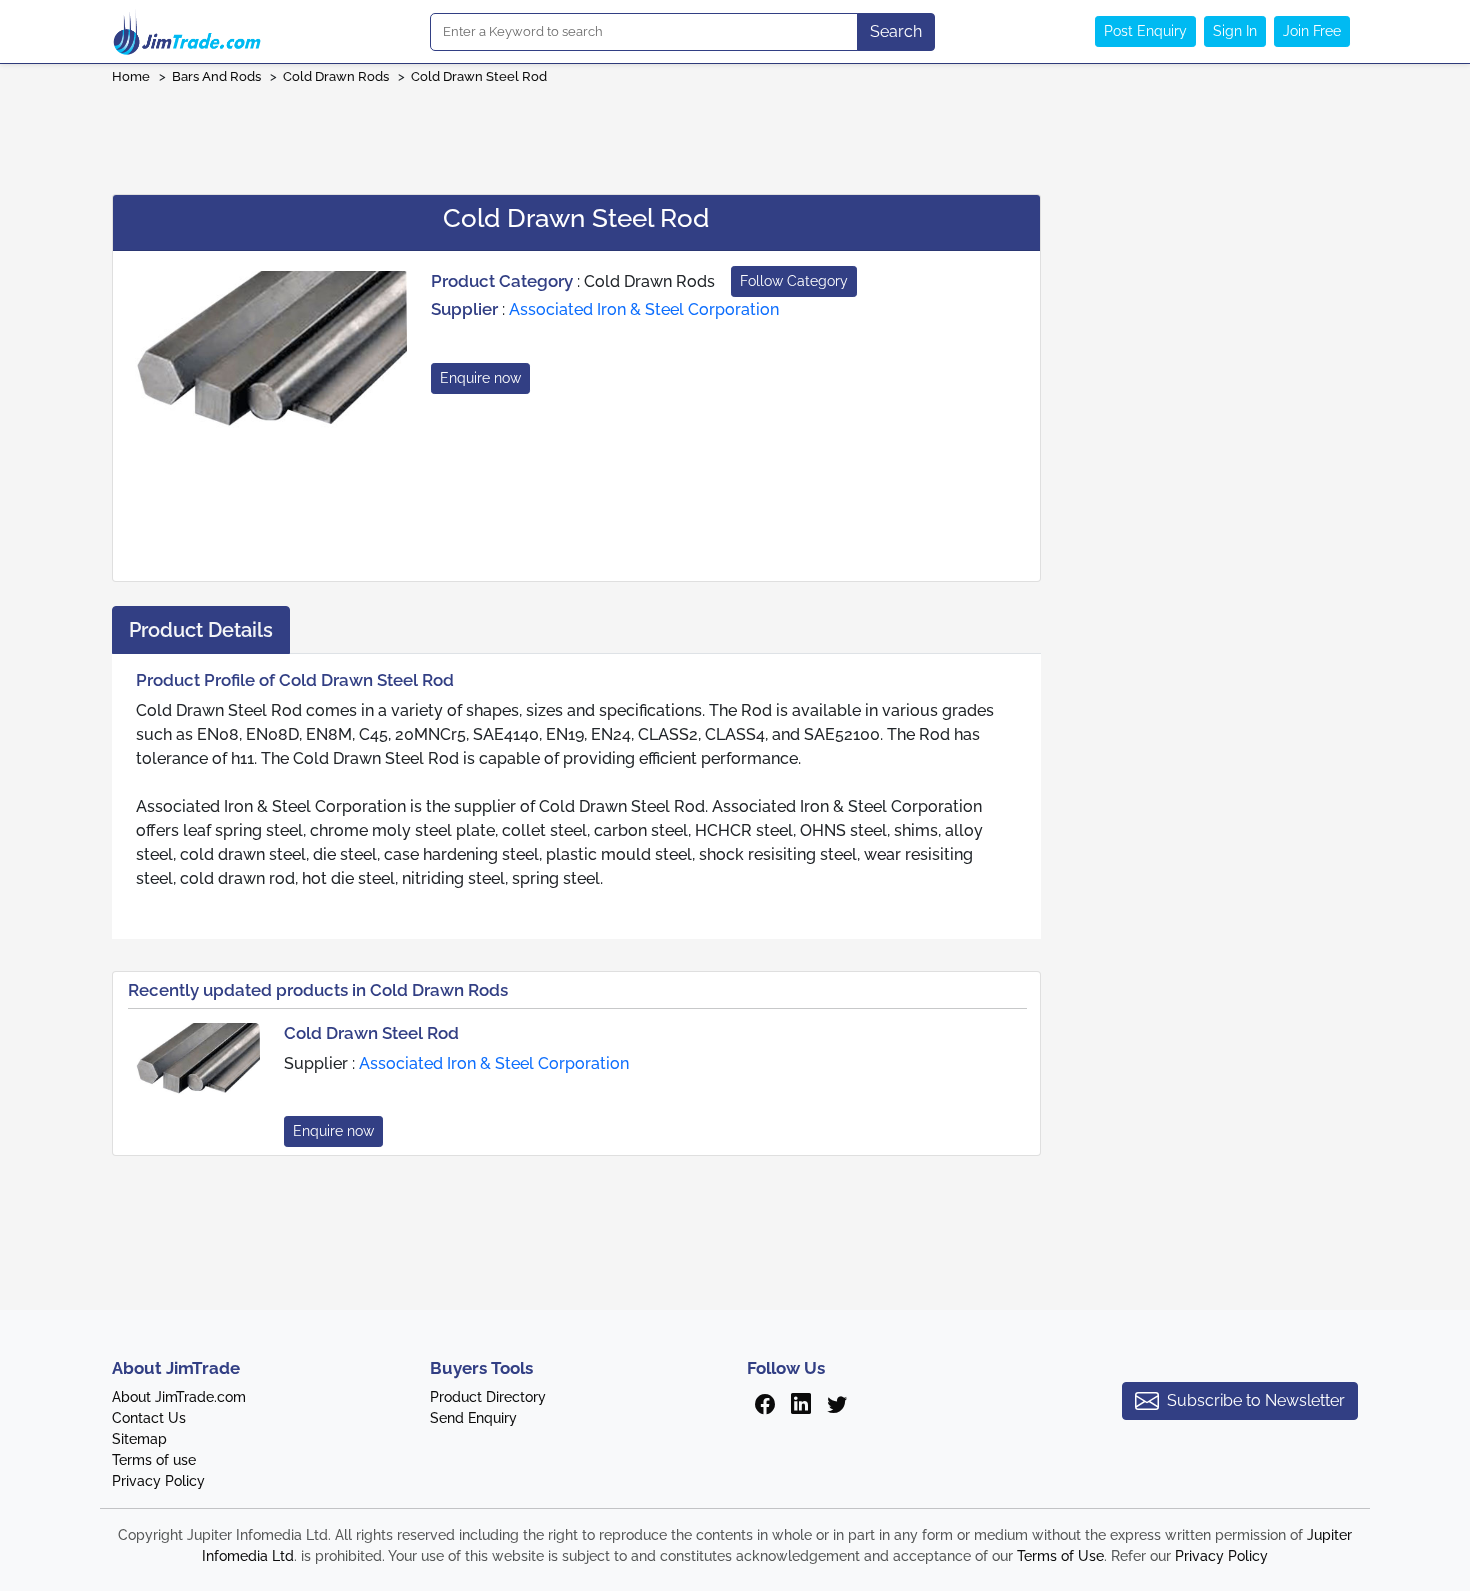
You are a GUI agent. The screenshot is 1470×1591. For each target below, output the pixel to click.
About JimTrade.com (179, 1397)
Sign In (1235, 31)
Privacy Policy (158, 1481)
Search (896, 31)
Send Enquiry (473, 1418)
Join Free (1312, 31)
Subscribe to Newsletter (1256, 1400)
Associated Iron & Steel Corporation (644, 309)
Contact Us (149, 1418)
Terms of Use (1060, 1556)
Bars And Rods (216, 76)
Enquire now (480, 378)
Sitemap (139, 1439)
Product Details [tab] (201, 630)
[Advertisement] (735, 133)
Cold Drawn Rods (336, 76)
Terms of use (154, 1460)
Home (131, 76)
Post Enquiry (1145, 31)
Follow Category (794, 281)
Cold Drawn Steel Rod (479, 76)
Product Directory (488, 1397)
